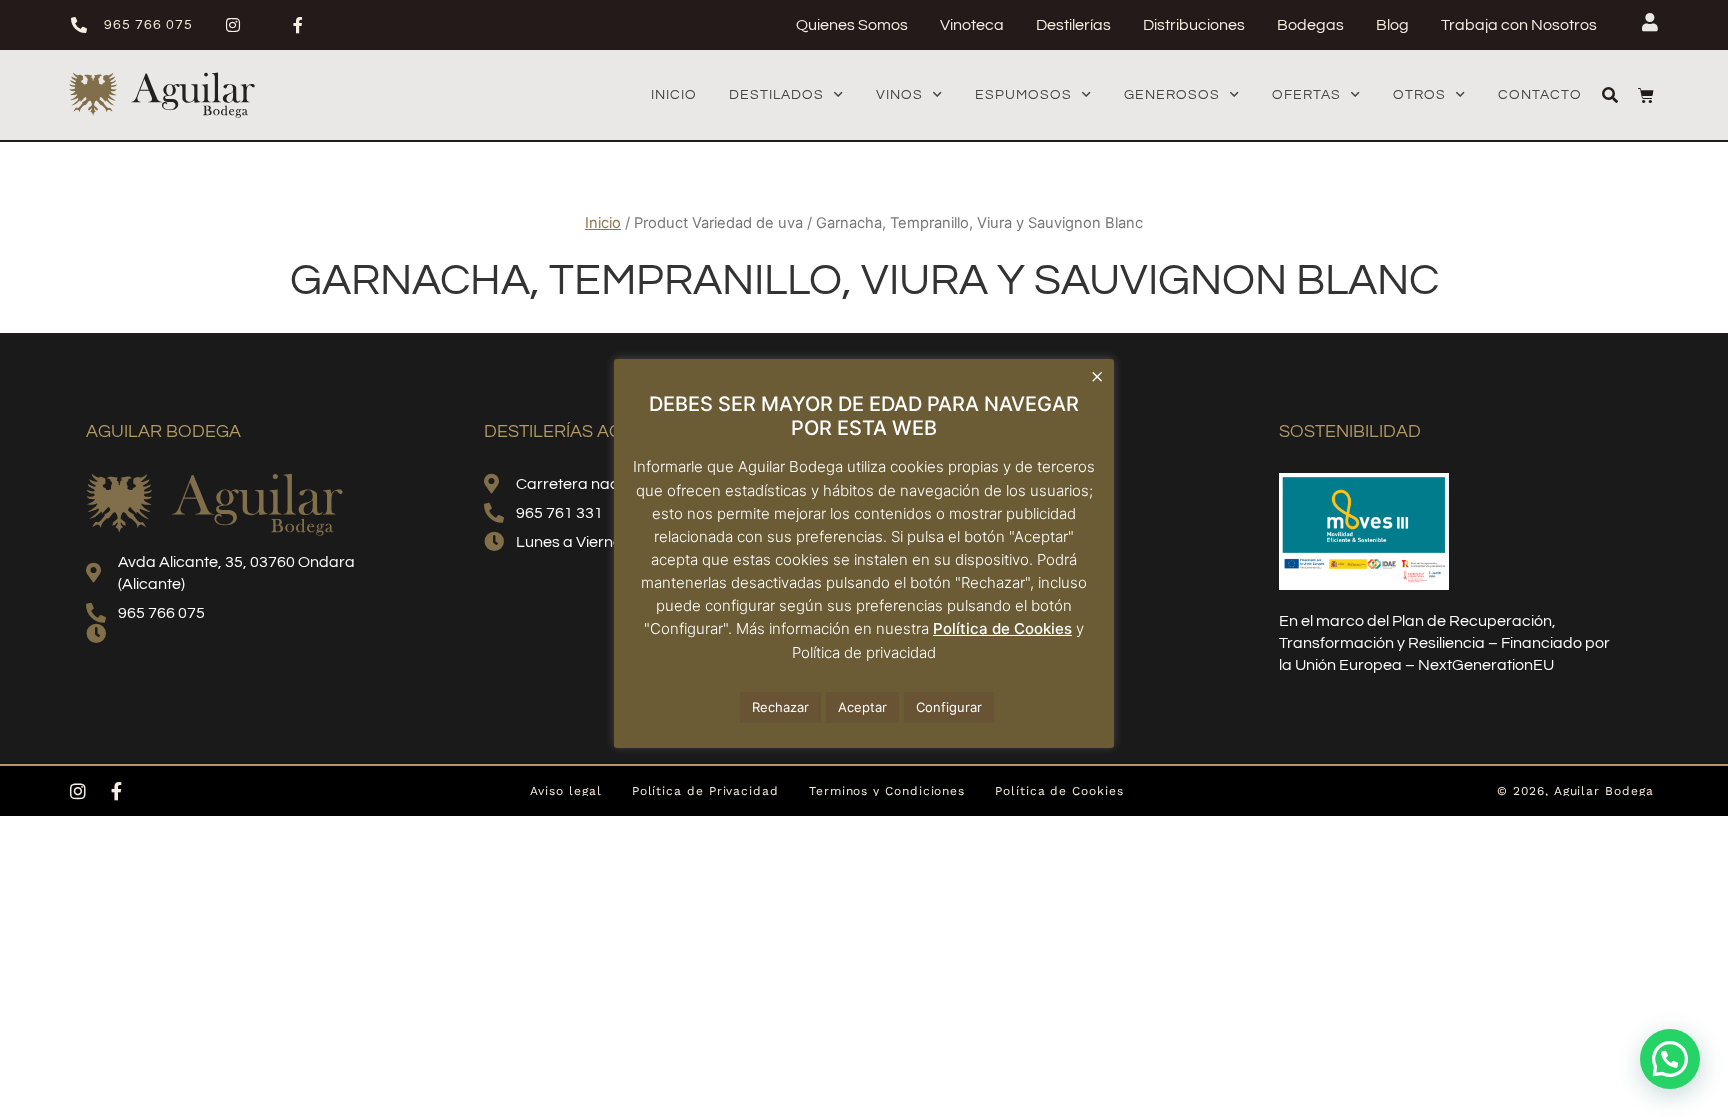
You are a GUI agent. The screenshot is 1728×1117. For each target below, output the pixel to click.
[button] (1670, 1059)
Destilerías (1073, 25)
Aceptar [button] (862, 707)
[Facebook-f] (116, 791)
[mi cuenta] (1650, 22)
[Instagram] (78, 791)
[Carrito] (1646, 95)
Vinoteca (972, 25)
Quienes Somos (852, 25)
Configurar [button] (949, 707)
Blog (1392, 25)
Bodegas (1310, 25)
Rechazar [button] (780, 707)
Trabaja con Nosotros (1519, 25)
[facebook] (305, 25)
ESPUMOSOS (1023, 95)
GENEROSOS (1172, 95)
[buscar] (1610, 95)
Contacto (1540, 95)
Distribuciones (1194, 25)
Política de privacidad (864, 652)
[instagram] (240, 25)
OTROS (1419, 95)
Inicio (674, 95)
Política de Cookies (1002, 628)
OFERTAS (1306, 95)
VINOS (899, 95)
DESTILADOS (776, 95)
